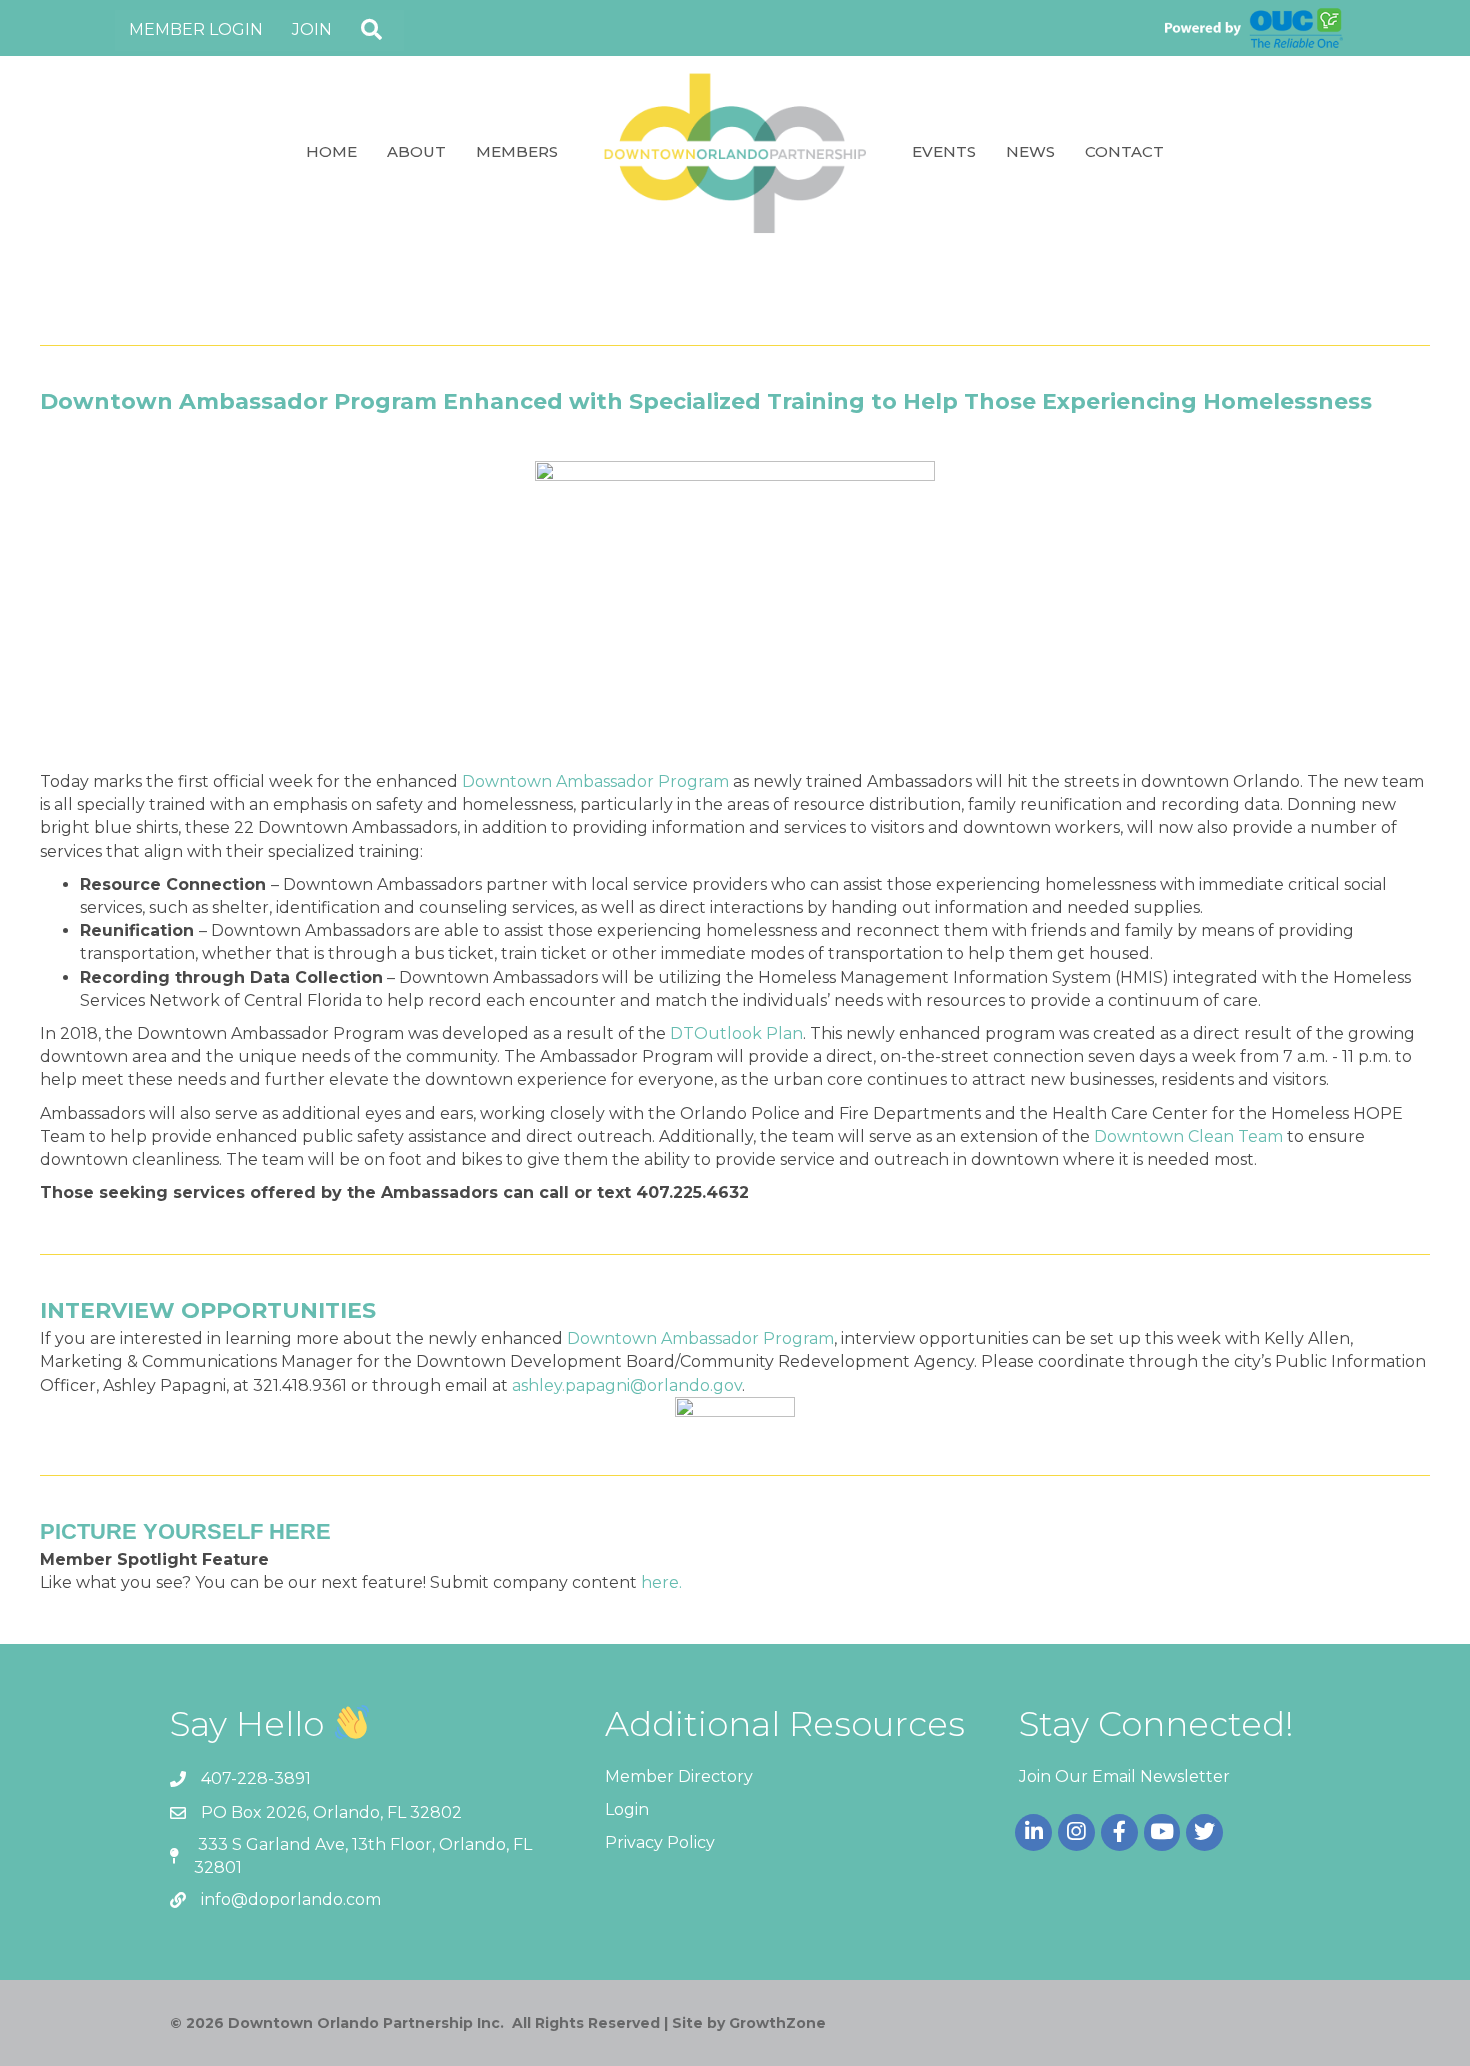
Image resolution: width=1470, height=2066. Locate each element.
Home (331, 151)
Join (312, 29)
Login (627, 1809)
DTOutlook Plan (736, 1033)
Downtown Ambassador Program (595, 781)
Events (944, 151)
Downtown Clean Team (1188, 1136)
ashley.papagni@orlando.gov (627, 1385)
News (1030, 151)
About (416, 151)
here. (661, 1582)
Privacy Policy (660, 1842)
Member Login (196, 29)
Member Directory (679, 1776)
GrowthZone (777, 2023)
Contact (1124, 151)
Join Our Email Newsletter (1124, 1776)
